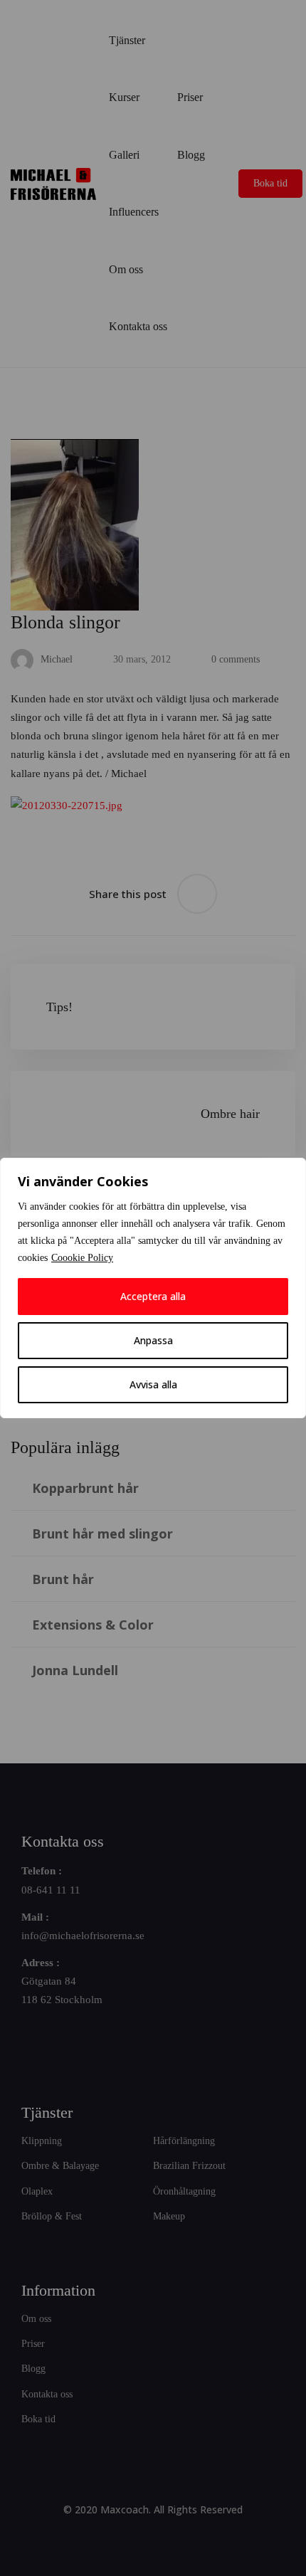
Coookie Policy (82, 1258)
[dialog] (153, 1288)
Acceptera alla (153, 1296)
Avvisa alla (153, 1384)
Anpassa (153, 1340)
